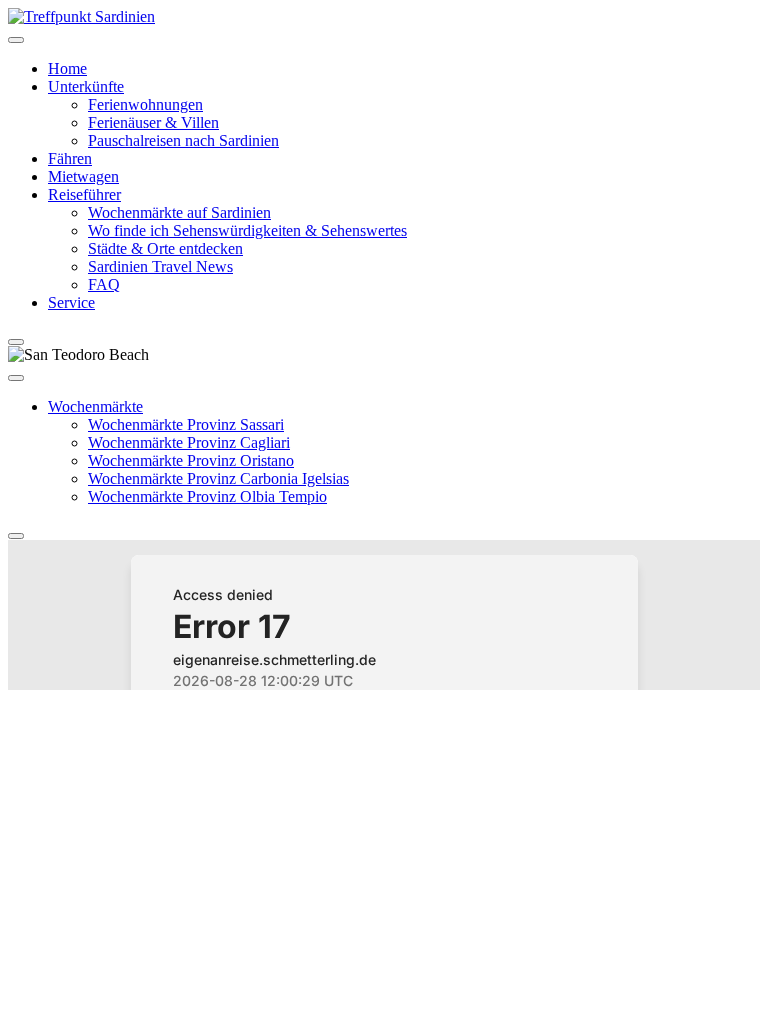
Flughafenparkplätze (81, 718)
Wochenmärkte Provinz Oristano (191, 460)
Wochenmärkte (95, 406)
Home (67, 68)
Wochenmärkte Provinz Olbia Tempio (207, 496)
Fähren (70, 158)
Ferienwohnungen (145, 104)
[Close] (16, 342)
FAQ (104, 284)
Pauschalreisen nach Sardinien (183, 140)
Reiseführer (84, 194)
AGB (300, 718)
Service (71, 302)
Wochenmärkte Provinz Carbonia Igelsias (218, 478)
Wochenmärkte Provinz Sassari (186, 424)
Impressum (462, 718)
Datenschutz (372, 718)
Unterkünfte (86, 86)
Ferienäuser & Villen (153, 122)
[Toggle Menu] (16, 40)
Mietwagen (83, 176)
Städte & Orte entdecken (165, 248)
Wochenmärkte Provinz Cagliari (189, 442)
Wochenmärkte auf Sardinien (179, 212)
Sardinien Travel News (160, 266)
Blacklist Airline (218, 718)
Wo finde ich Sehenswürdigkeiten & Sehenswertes (247, 230)
